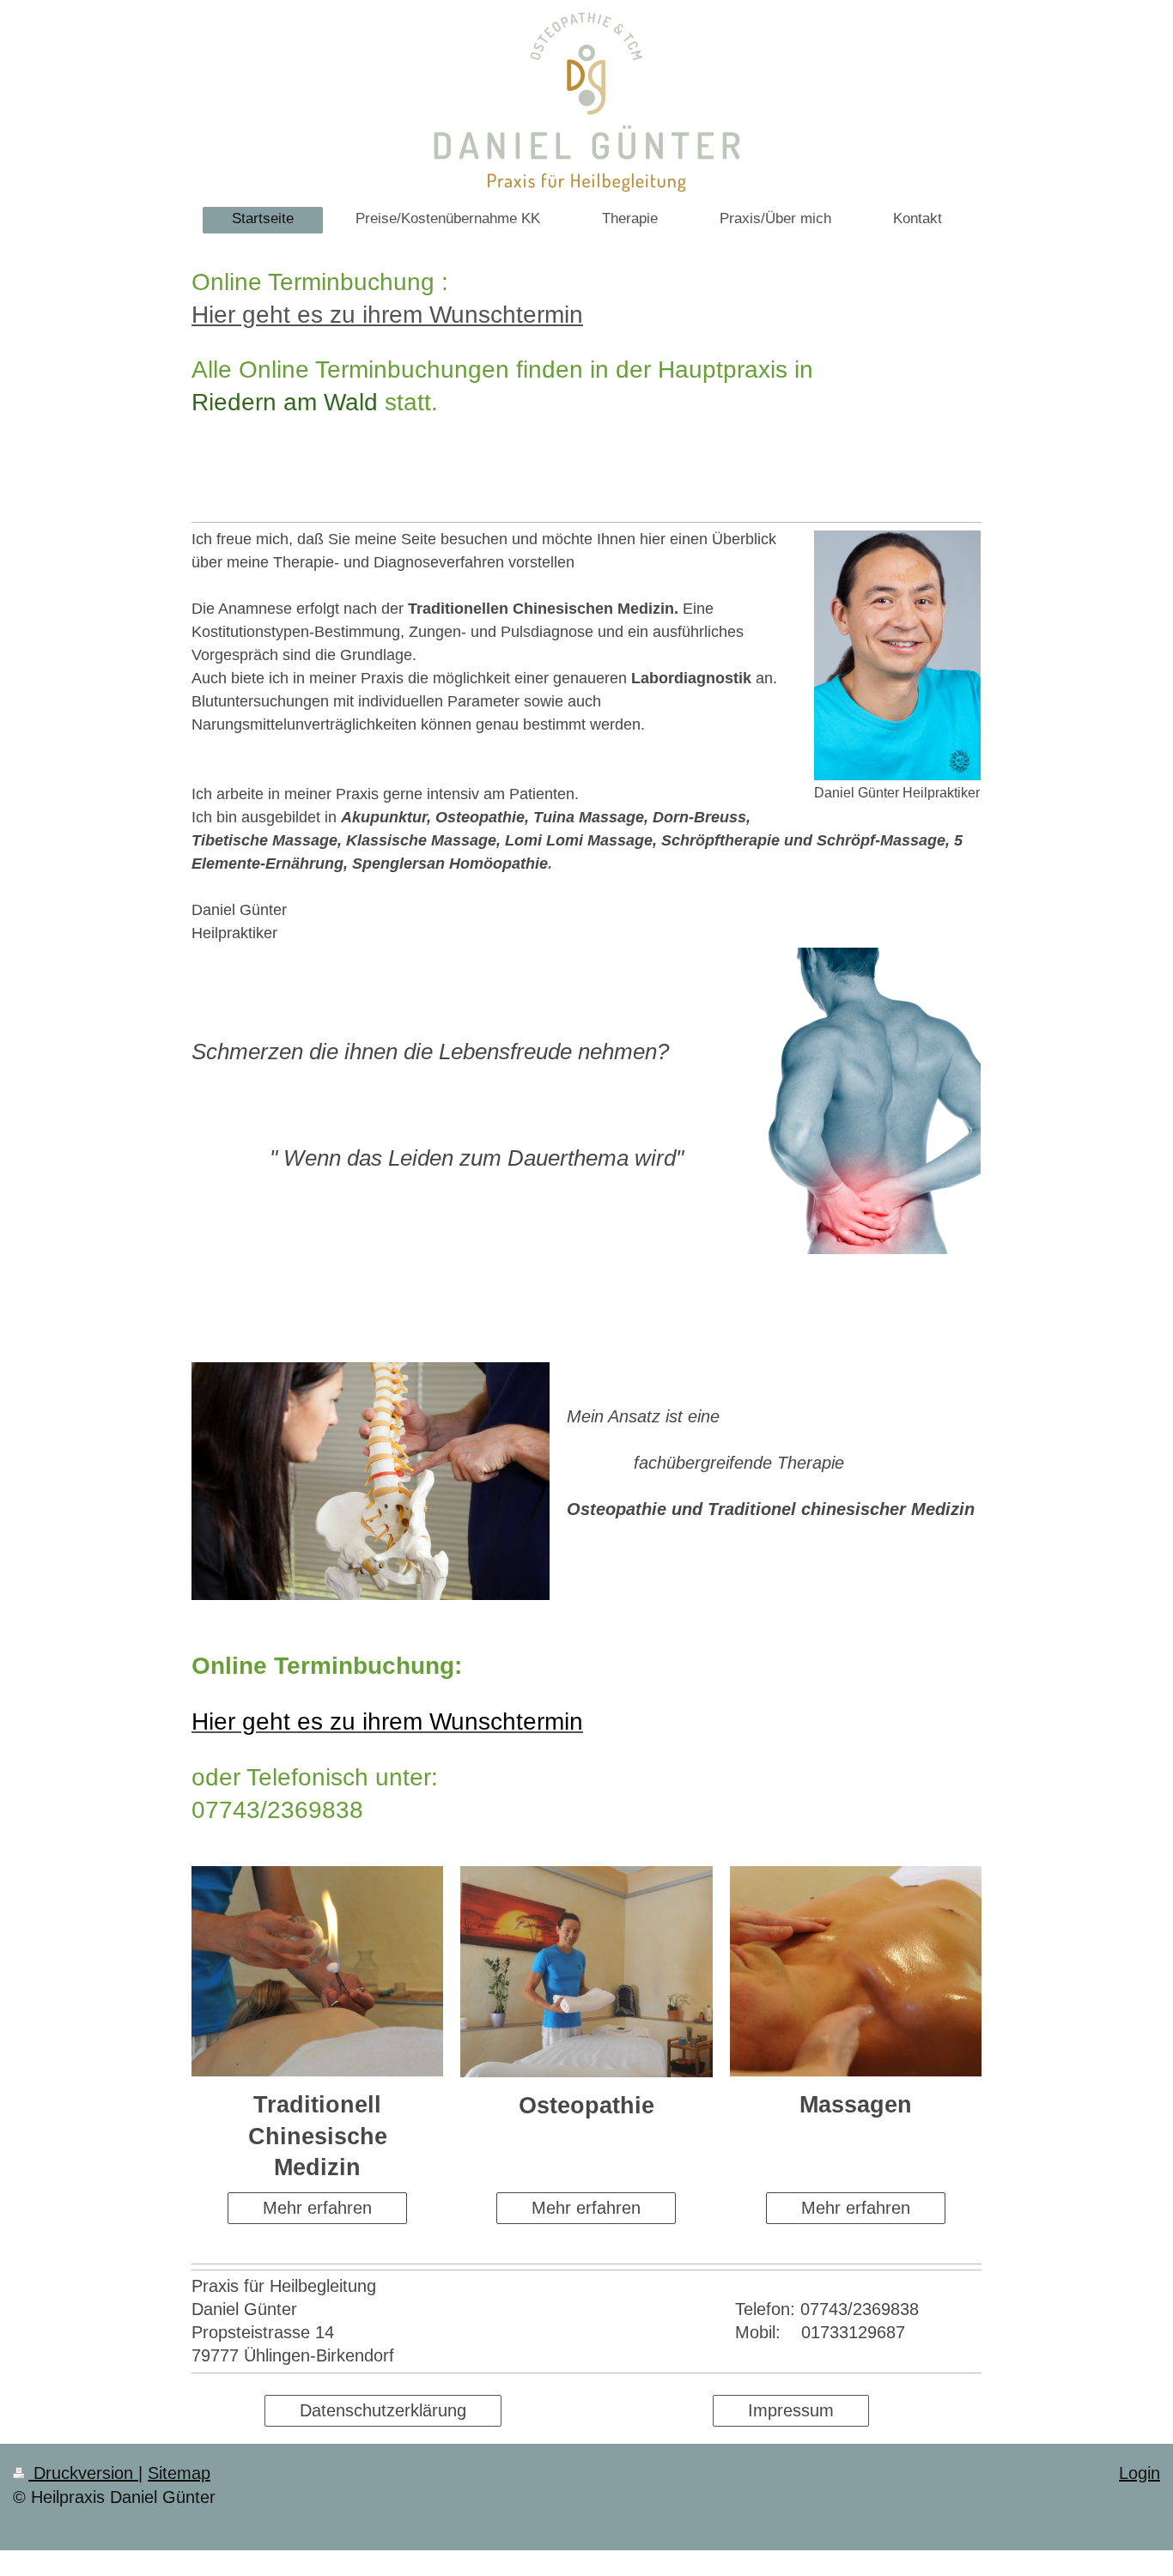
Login (1140, 2473)
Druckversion (83, 2473)
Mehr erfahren (317, 2208)
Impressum (791, 2410)
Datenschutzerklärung (383, 2410)
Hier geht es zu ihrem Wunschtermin (387, 315)
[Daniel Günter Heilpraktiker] (897, 655)
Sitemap (179, 2473)
